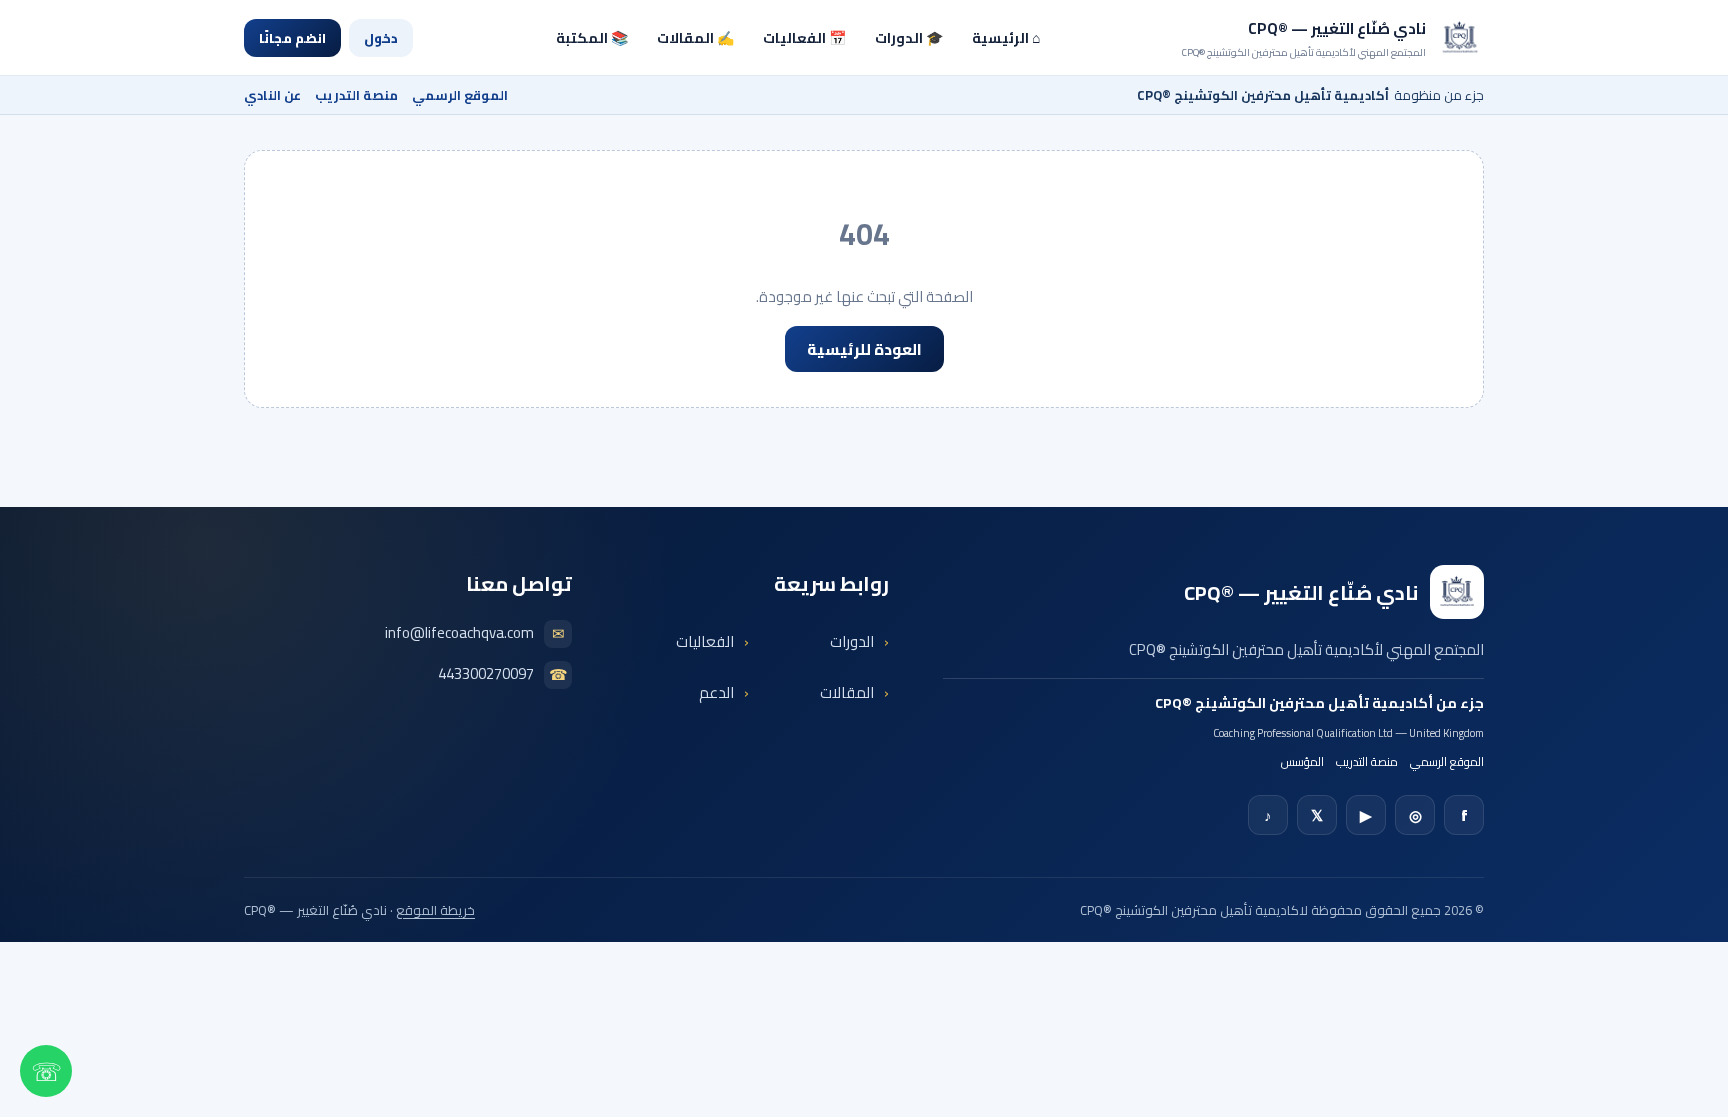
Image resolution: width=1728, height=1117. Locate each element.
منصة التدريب (356, 95)
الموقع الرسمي (460, 95)
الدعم (716, 692)
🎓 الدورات (909, 38)
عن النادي (272, 95)
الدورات (852, 641)
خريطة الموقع (435, 910)
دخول (381, 38)
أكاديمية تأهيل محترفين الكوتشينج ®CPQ (1294, 703)
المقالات (847, 692)
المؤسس (1302, 761)
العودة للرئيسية (864, 349)
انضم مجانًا (292, 38)
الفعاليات (705, 641)
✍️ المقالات (695, 38)
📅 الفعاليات (804, 38)
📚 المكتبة (592, 38)
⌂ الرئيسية (1006, 38)
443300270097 (503, 675)
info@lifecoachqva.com (475, 634)
